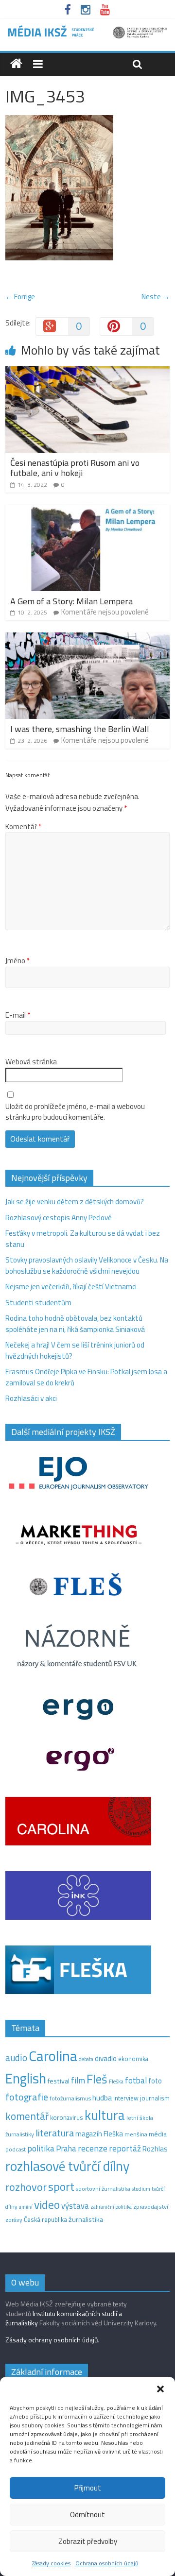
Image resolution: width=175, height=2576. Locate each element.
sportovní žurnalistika (103, 2189)
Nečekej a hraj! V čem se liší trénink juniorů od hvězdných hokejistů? (75, 1350)
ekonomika (133, 2059)
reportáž (125, 2148)
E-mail (18, 1015)
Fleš (97, 2079)
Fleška (116, 2081)
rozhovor (26, 2187)
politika (41, 2148)
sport (61, 2186)
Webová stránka (31, 1062)
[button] (160, 2389)
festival (59, 2081)
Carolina (53, 2056)
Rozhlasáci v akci (31, 1398)
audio (16, 2058)
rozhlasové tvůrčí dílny (67, 2166)
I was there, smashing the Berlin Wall (80, 729)
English (26, 2078)
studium (141, 2189)
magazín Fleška (99, 2134)
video (47, 2205)
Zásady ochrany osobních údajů (52, 2340)
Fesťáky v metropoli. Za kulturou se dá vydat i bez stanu (83, 1239)
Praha (66, 2149)
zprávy (14, 2220)
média (158, 2134)
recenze (93, 2148)
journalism (155, 2098)
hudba (102, 2098)
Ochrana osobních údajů (107, 2563)
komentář (27, 2116)
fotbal (136, 2081)
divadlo (106, 2058)
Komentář (23, 827)
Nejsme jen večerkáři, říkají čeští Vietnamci (71, 1287)
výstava (75, 2206)
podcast (16, 2150)
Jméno (17, 961)
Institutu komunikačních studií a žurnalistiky (64, 2318)
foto (155, 2081)
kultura (105, 2115)
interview (126, 2098)
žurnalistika (86, 2219)
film (78, 2080)
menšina (136, 2134)
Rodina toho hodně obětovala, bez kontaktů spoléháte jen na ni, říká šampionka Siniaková (75, 1324)
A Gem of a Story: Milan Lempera (71, 601)
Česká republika (45, 2219)
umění (26, 2207)
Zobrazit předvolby (88, 2541)
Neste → (156, 297)
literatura (55, 2133)
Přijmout (88, 2488)
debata (86, 2059)
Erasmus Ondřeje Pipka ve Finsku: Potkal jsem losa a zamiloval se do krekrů (86, 1377)
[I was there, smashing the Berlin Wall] (87, 638)
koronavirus (67, 2117)
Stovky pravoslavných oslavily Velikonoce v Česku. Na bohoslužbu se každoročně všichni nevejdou (87, 1265)
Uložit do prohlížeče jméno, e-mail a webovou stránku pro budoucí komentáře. (75, 1112)
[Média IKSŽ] (87, 29)
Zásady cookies (51, 2563)
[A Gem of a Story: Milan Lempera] (87, 510)
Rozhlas (155, 2149)
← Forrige (20, 297)
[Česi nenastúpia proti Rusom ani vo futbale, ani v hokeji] (87, 372)
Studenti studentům (38, 1303)
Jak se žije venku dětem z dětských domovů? (75, 1202)
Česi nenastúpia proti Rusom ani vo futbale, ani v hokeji (75, 468)
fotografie (27, 2097)
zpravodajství (151, 2207)
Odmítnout (87, 2515)
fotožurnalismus (70, 2098)
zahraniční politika (111, 2207)
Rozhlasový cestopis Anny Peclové (59, 1218)
